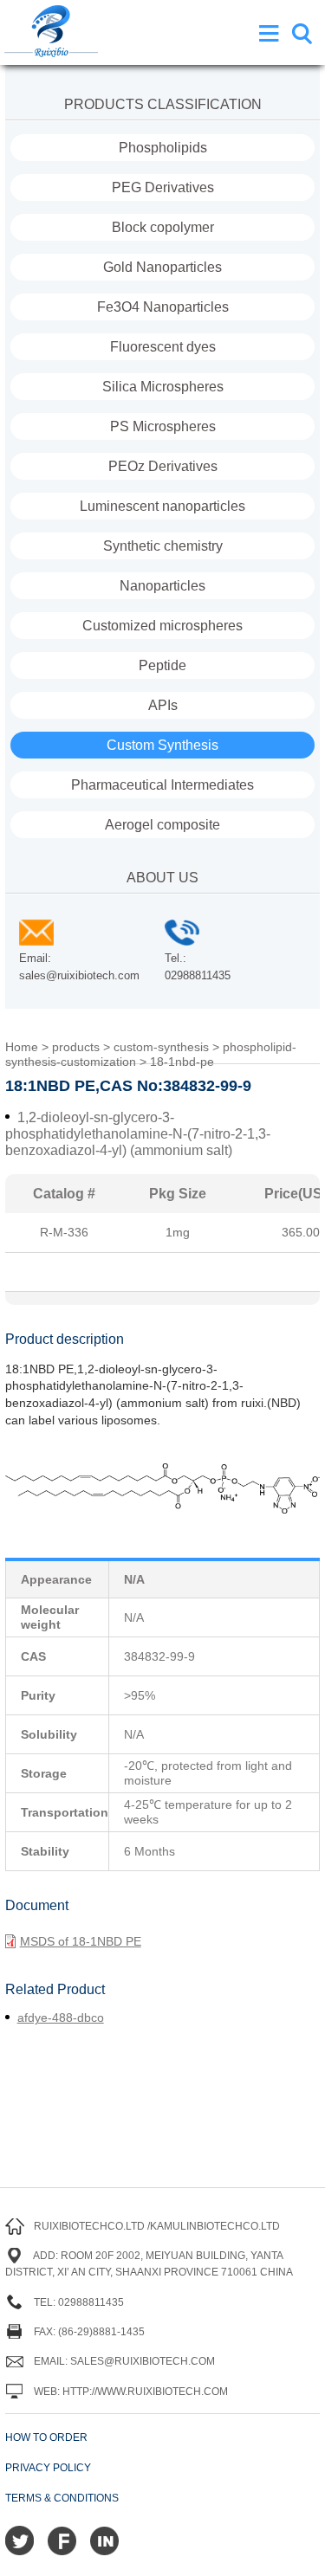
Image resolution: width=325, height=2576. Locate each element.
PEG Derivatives (163, 187)
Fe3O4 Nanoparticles (163, 307)
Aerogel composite (162, 825)
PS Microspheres (163, 426)
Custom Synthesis (162, 745)
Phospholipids (163, 148)
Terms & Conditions (62, 2498)
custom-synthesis (161, 1047)
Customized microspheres (162, 626)
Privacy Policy (48, 2468)
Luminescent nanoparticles (162, 506)
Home (22, 1047)
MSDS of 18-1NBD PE (81, 1941)
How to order (46, 2437)
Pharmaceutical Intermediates (162, 785)
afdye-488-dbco (61, 2018)
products (76, 1047)
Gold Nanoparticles (162, 267)
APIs (163, 705)
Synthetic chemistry (163, 546)
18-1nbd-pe (182, 1062)
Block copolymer (163, 227)
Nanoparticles (162, 586)
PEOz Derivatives (163, 466)
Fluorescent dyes (163, 347)
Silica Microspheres (163, 387)
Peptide (162, 665)
